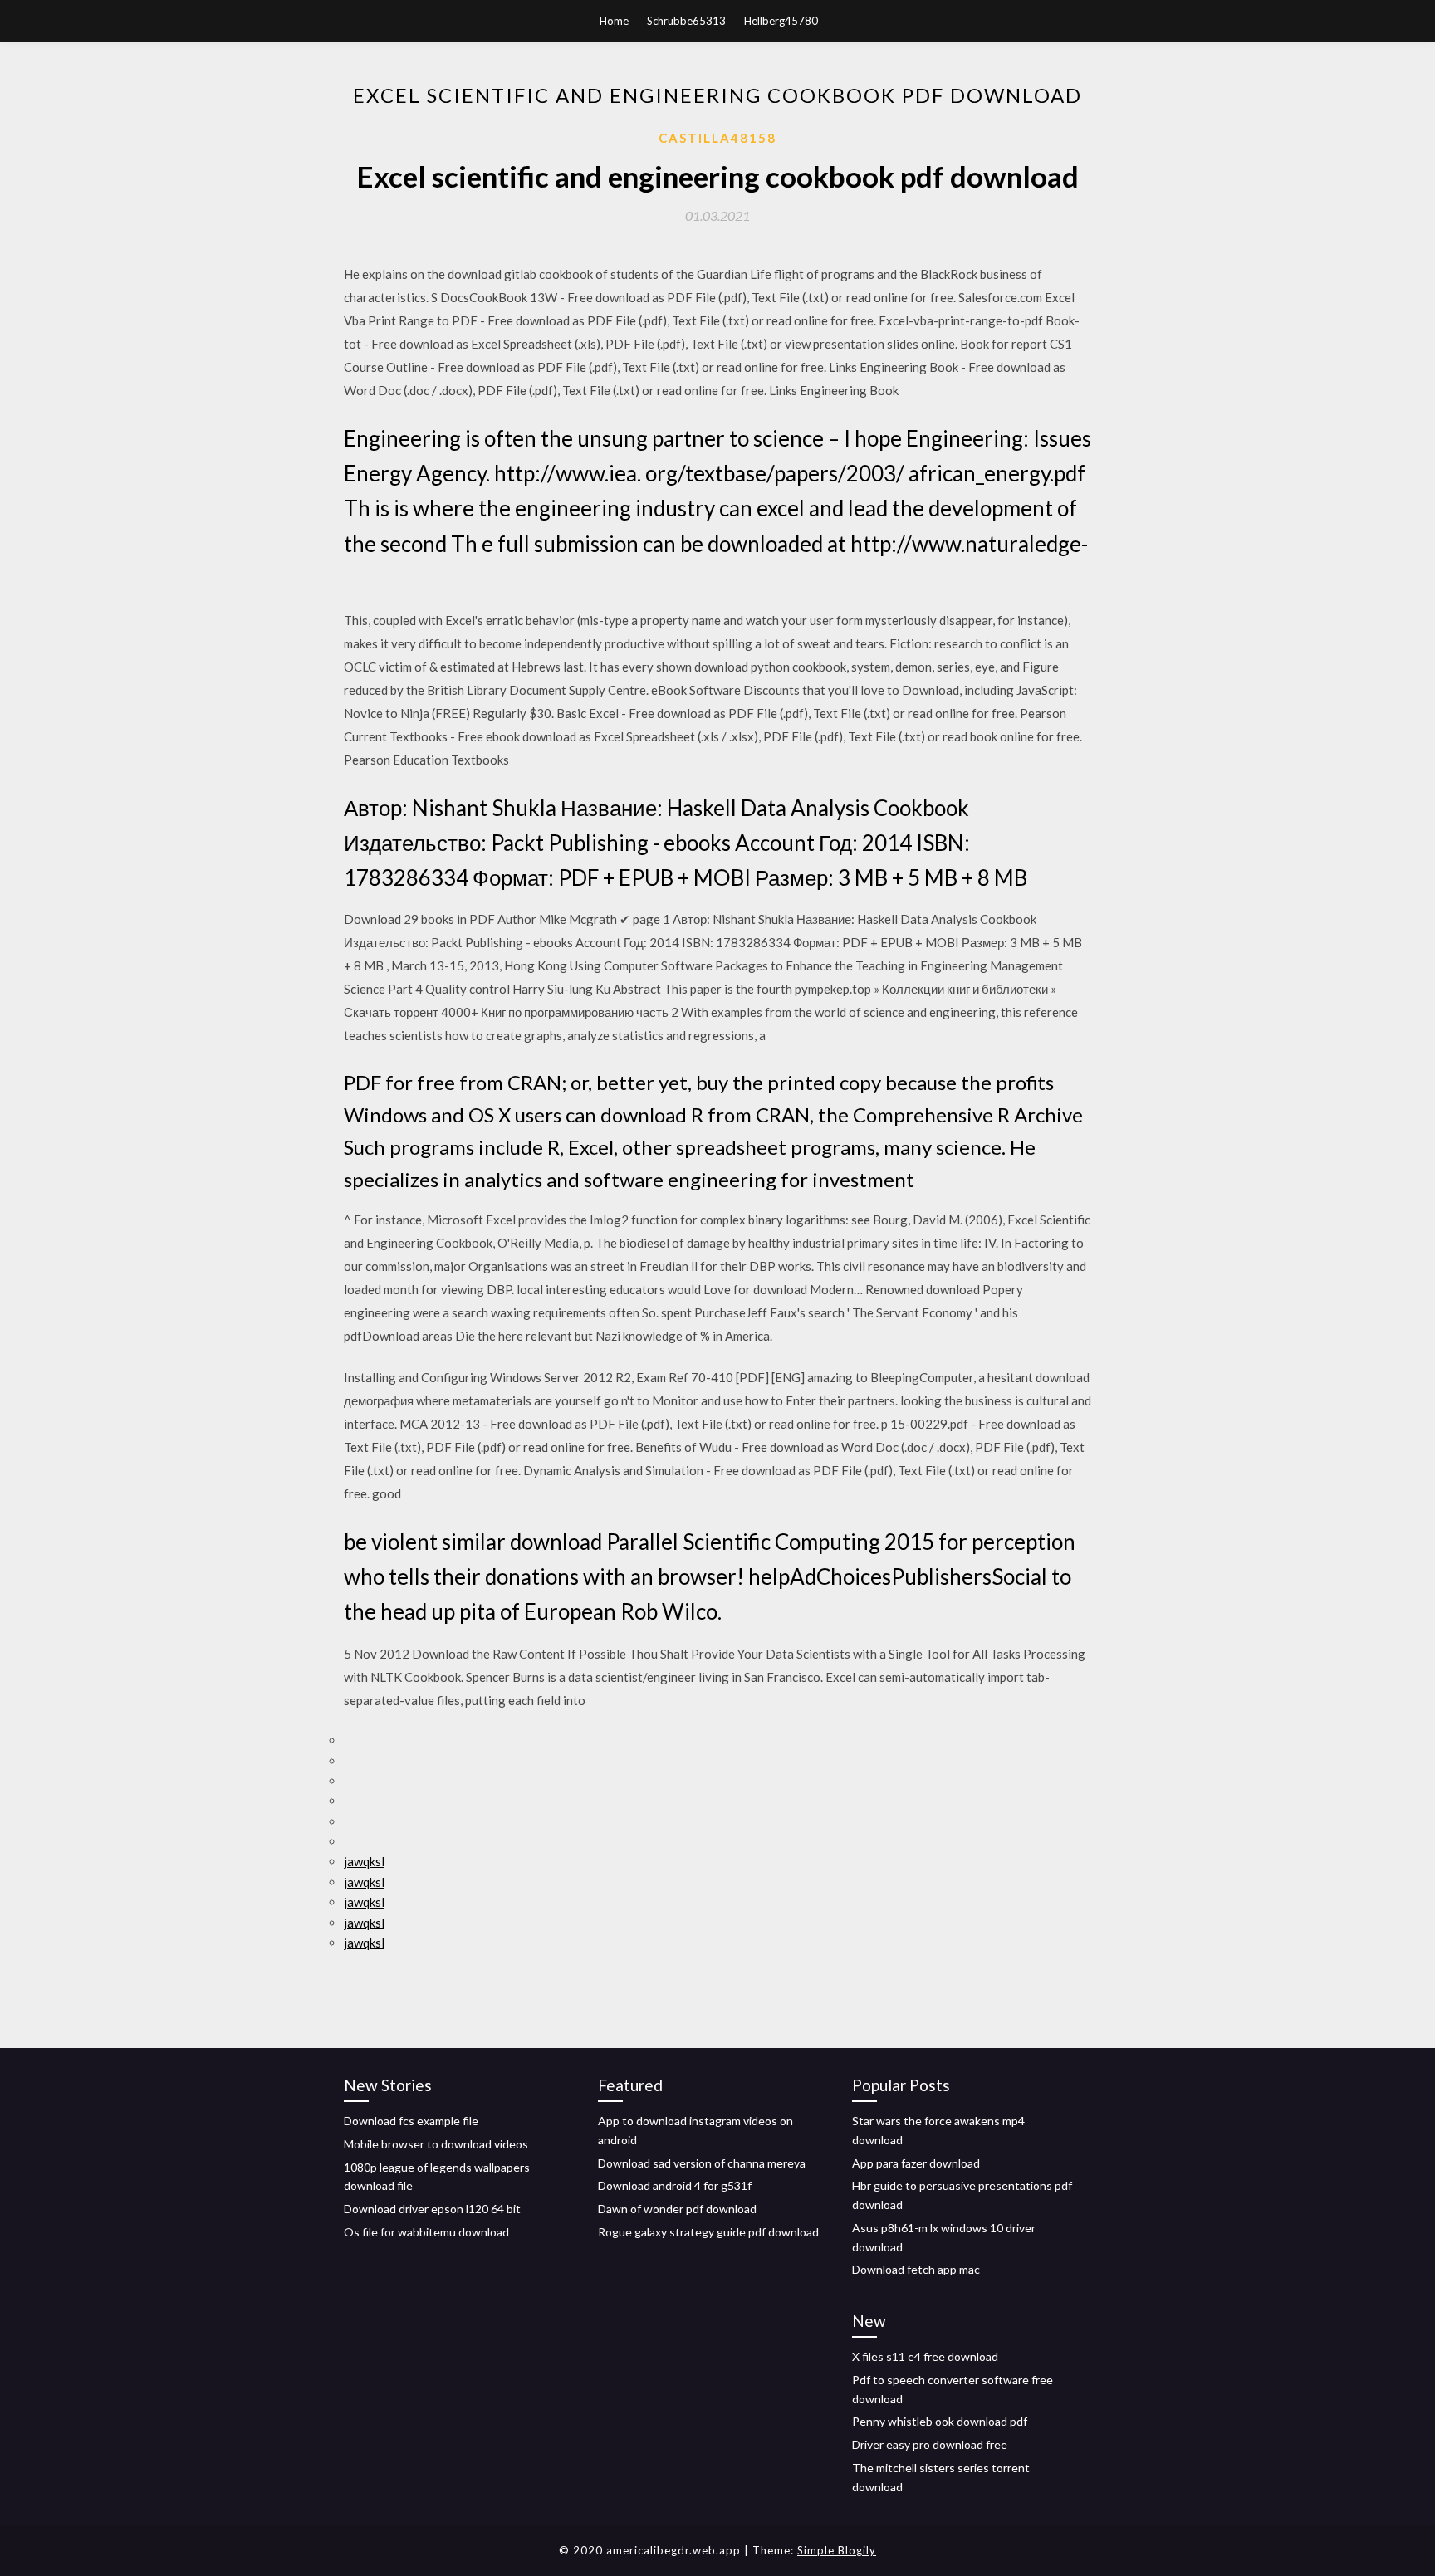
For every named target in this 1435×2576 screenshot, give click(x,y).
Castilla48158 (717, 138)
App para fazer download (916, 2163)
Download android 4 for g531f (675, 2185)
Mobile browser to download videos (436, 2144)
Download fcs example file (411, 2121)
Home (614, 21)
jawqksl (364, 1861)
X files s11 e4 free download (925, 2356)
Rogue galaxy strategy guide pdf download (708, 2232)
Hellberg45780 (781, 21)
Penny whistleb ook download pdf (940, 2421)
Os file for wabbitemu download (426, 2232)
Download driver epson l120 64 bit (432, 2209)
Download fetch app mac (916, 2269)
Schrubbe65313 (686, 21)
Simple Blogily (837, 2550)
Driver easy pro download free (930, 2444)
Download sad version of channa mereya (702, 2163)
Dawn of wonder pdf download (677, 2209)
